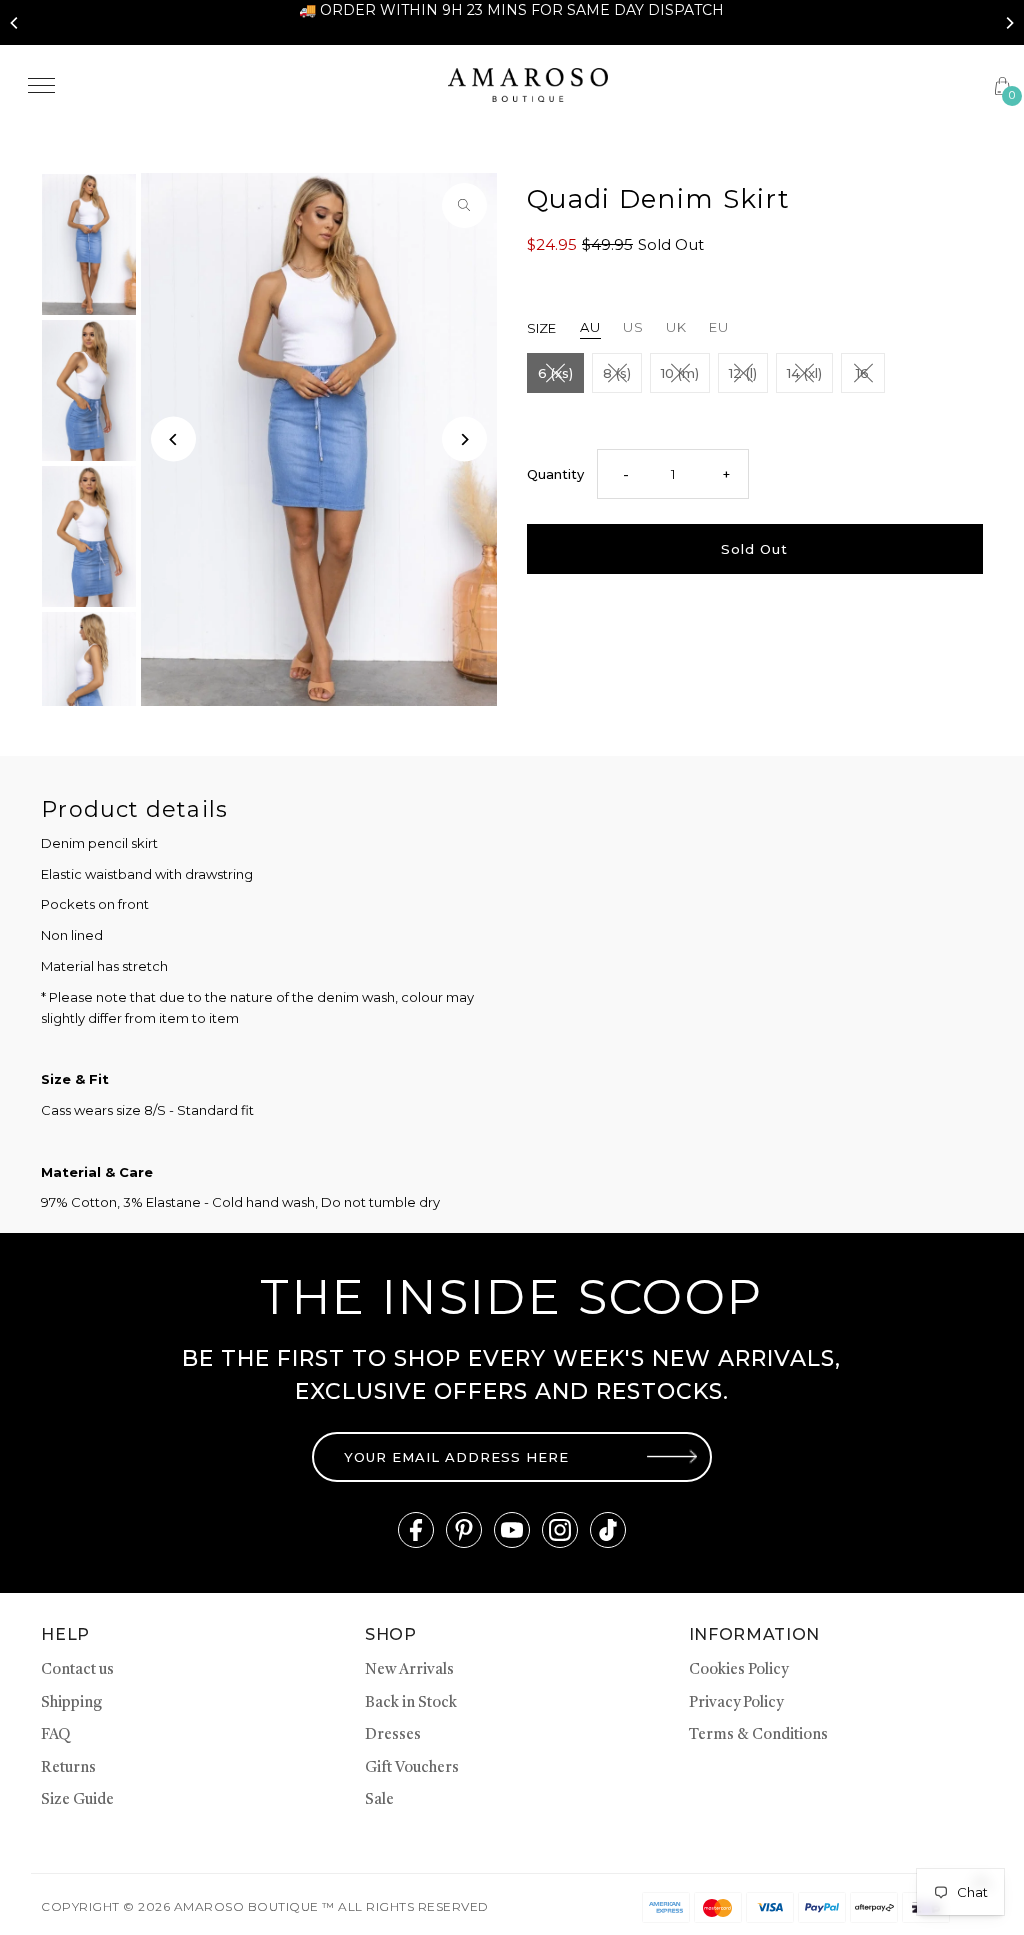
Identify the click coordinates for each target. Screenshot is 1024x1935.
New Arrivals (409, 1670)
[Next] (1009, 23)
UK (676, 327)
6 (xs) (555, 373)
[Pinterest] (464, 1530)
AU (590, 327)
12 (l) (743, 373)
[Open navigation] (223, 85)
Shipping (71, 1703)
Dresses (393, 1735)
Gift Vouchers (412, 1768)
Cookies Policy (738, 1670)
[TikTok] (608, 1530)
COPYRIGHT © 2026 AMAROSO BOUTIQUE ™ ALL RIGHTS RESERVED (264, 1906)
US (633, 327)
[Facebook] (416, 1530)
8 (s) (617, 373)
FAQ (55, 1735)
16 (862, 373)
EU (719, 327)
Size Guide (77, 1800)
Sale (379, 1800)
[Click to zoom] (464, 205)
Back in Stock (411, 1703)
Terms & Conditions (758, 1735)
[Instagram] (560, 1530)
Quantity (555, 474)
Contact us (77, 1670)
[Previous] (15, 23)
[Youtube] (512, 1530)
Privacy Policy (736, 1703)
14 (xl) (804, 373)
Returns (68, 1768)
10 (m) (680, 373)
